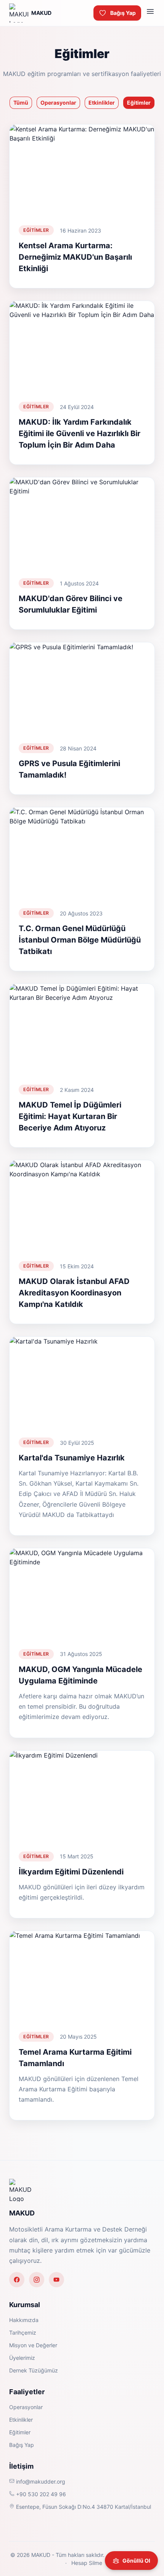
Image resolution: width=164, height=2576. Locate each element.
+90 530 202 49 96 (40, 2494)
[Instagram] (37, 2280)
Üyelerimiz (22, 2358)
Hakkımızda (24, 2320)
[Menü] (150, 13)
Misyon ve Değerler (33, 2345)
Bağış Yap (123, 13)
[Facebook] (17, 2280)
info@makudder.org (40, 2481)
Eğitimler (139, 103)
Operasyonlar (58, 103)
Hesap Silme (86, 2563)
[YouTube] (56, 2280)
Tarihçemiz (23, 2333)
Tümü (21, 103)
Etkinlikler (102, 103)
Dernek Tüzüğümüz (34, 2370)
